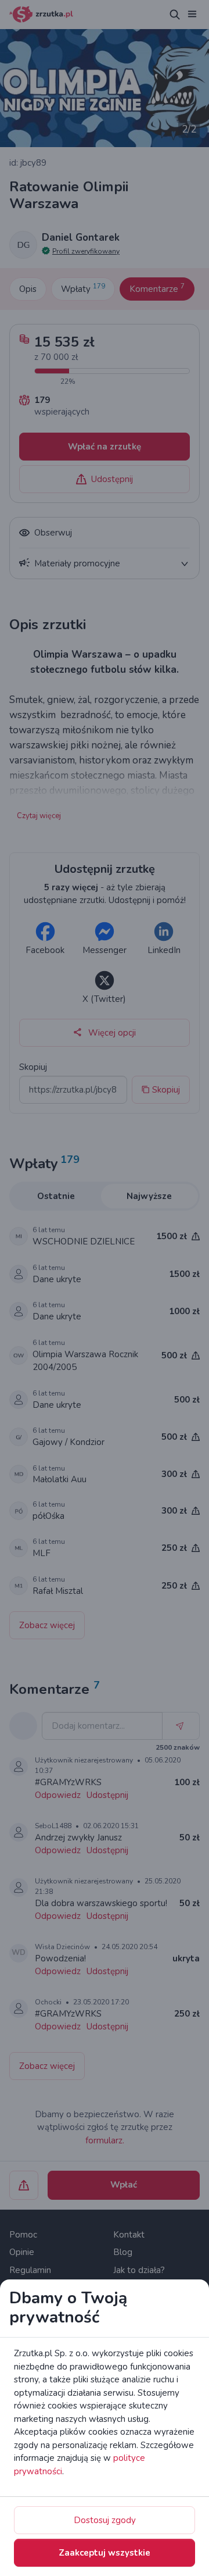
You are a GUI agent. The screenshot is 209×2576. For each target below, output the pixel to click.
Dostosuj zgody (105, 2520)
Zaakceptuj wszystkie (105, 2553)
